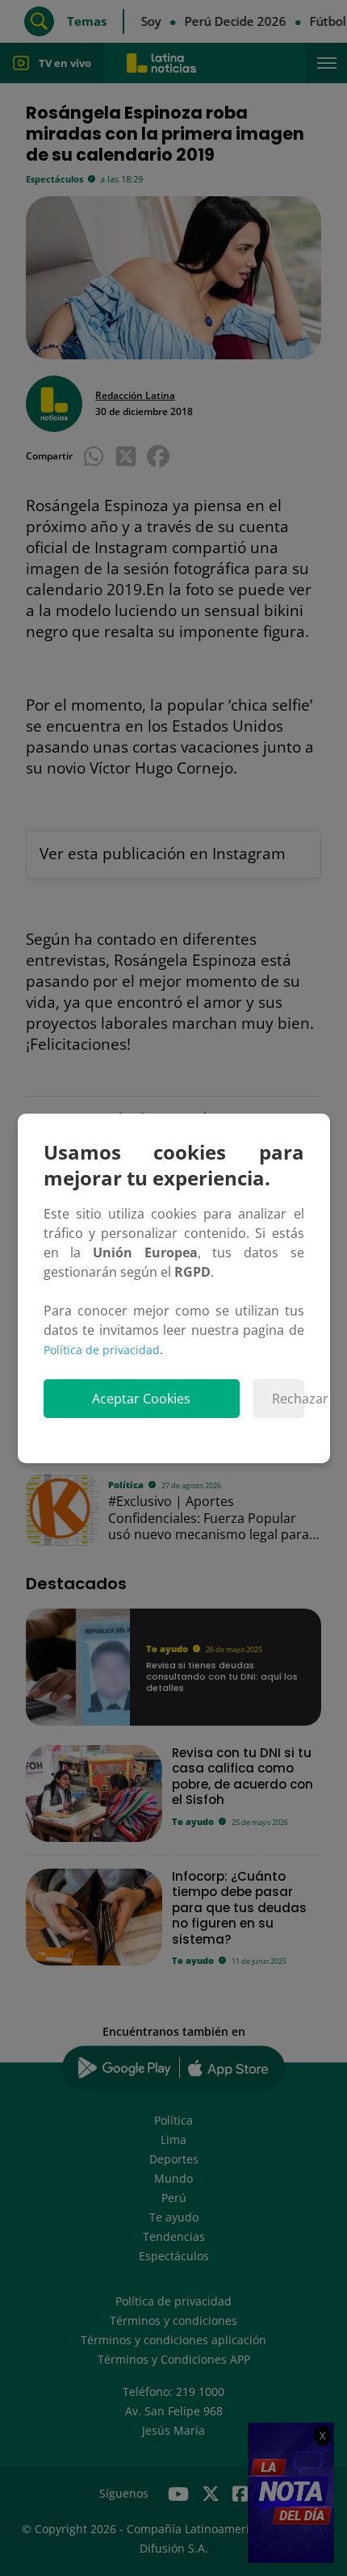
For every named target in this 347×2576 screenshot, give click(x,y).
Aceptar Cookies (141, 1399)
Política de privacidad (102, 1350)
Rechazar (288, 1399)
